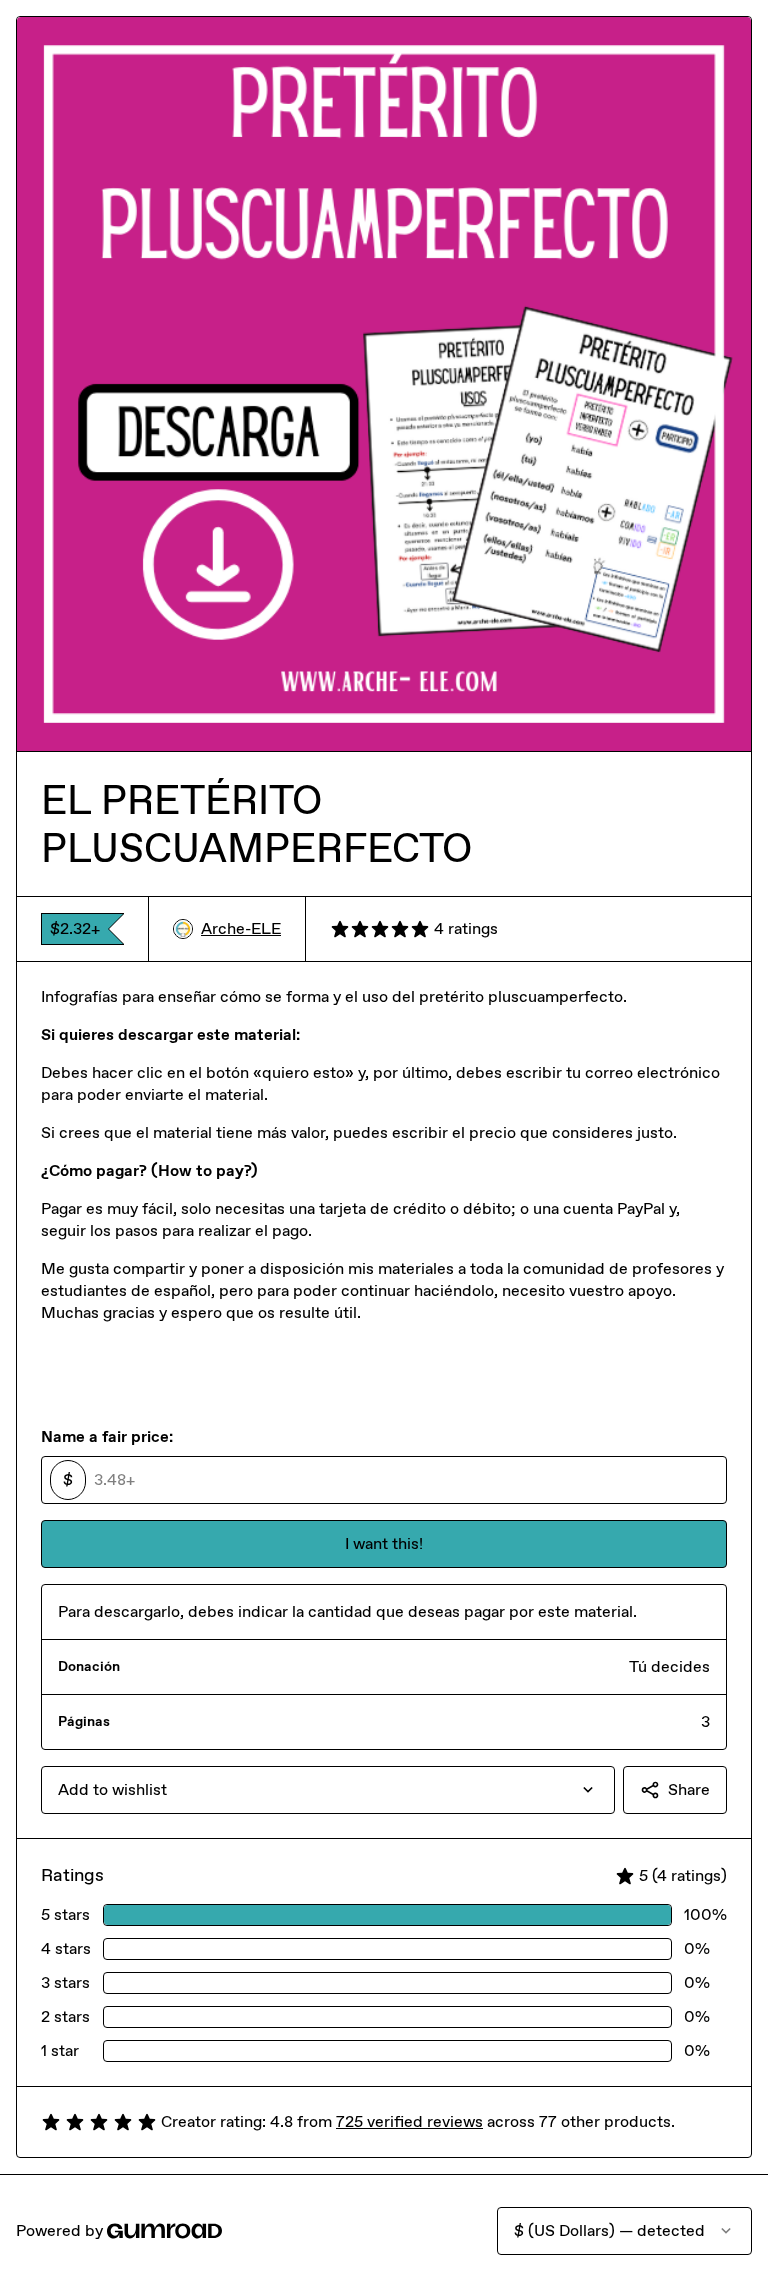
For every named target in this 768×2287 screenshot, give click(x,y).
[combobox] (328, 1790)
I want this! (384, 1543)
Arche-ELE (241, 928)
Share (689, 1789)
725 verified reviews (409, 2121)
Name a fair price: (107, 1436)
